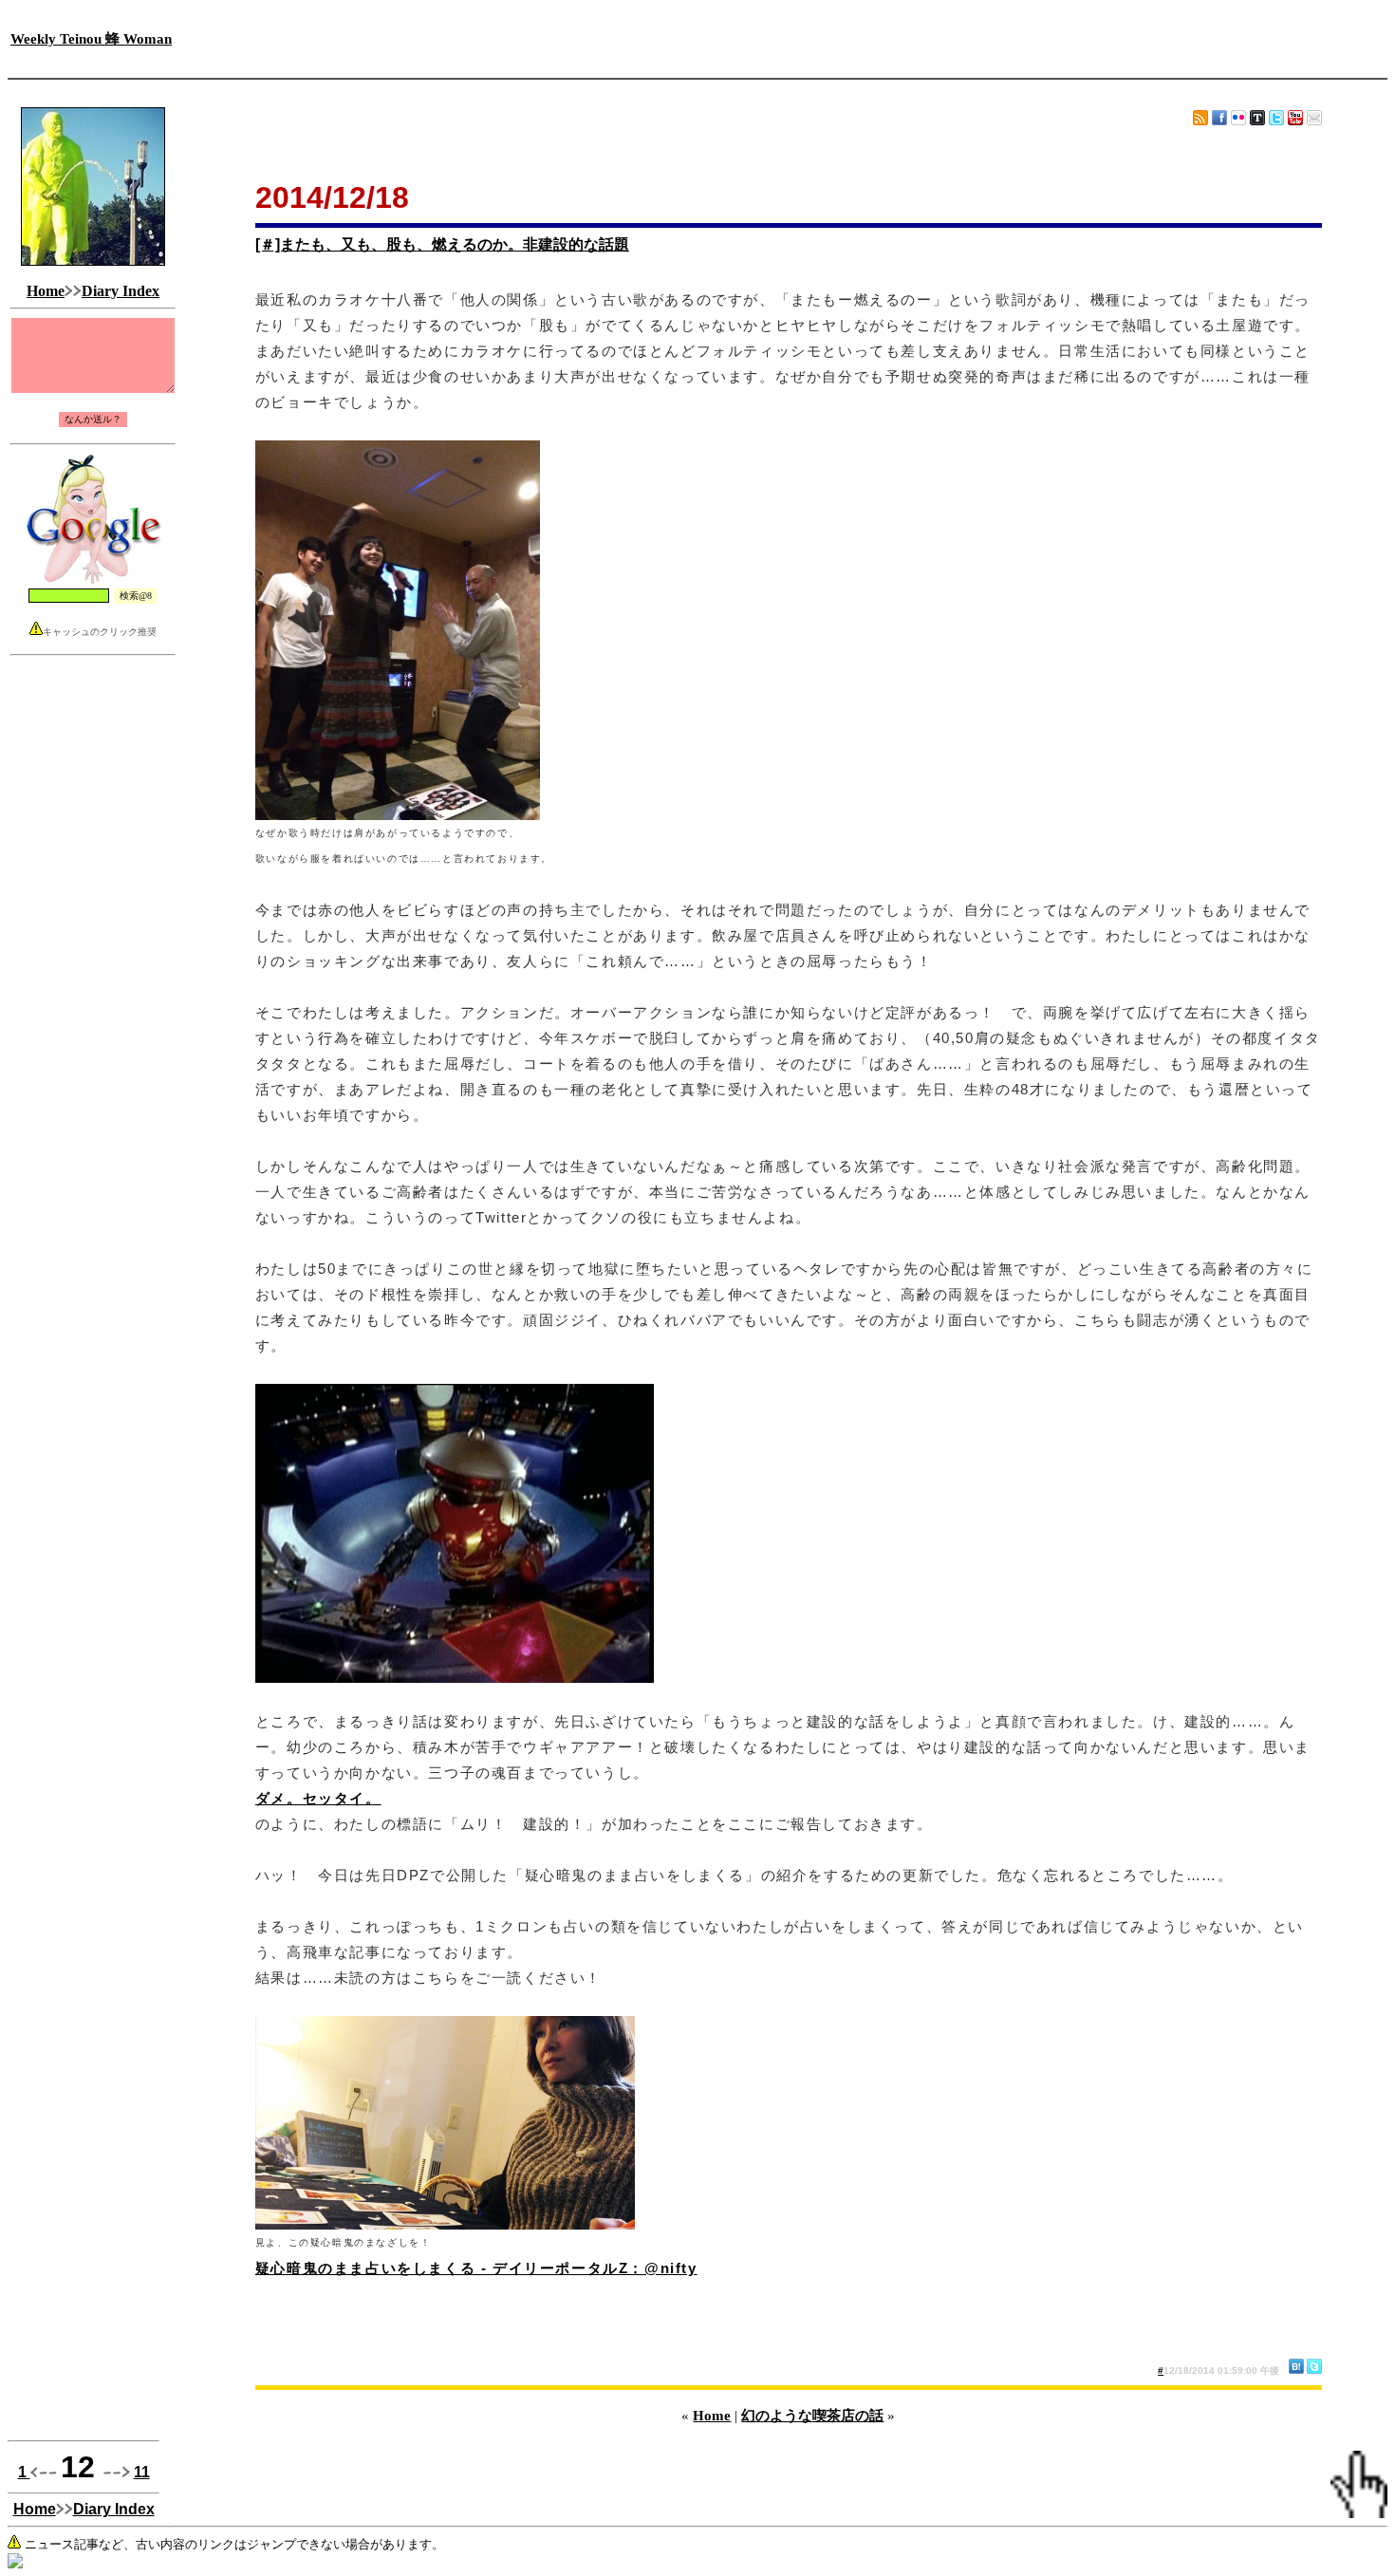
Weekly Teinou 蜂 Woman (91, 39)
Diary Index (121, 291)
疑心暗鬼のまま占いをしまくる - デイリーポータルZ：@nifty (476, 2268)
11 (142, 2472)
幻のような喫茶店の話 (812, 2416)
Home (46, 291)
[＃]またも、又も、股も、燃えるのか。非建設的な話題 (442, 244)
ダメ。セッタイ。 (318, 1798)
